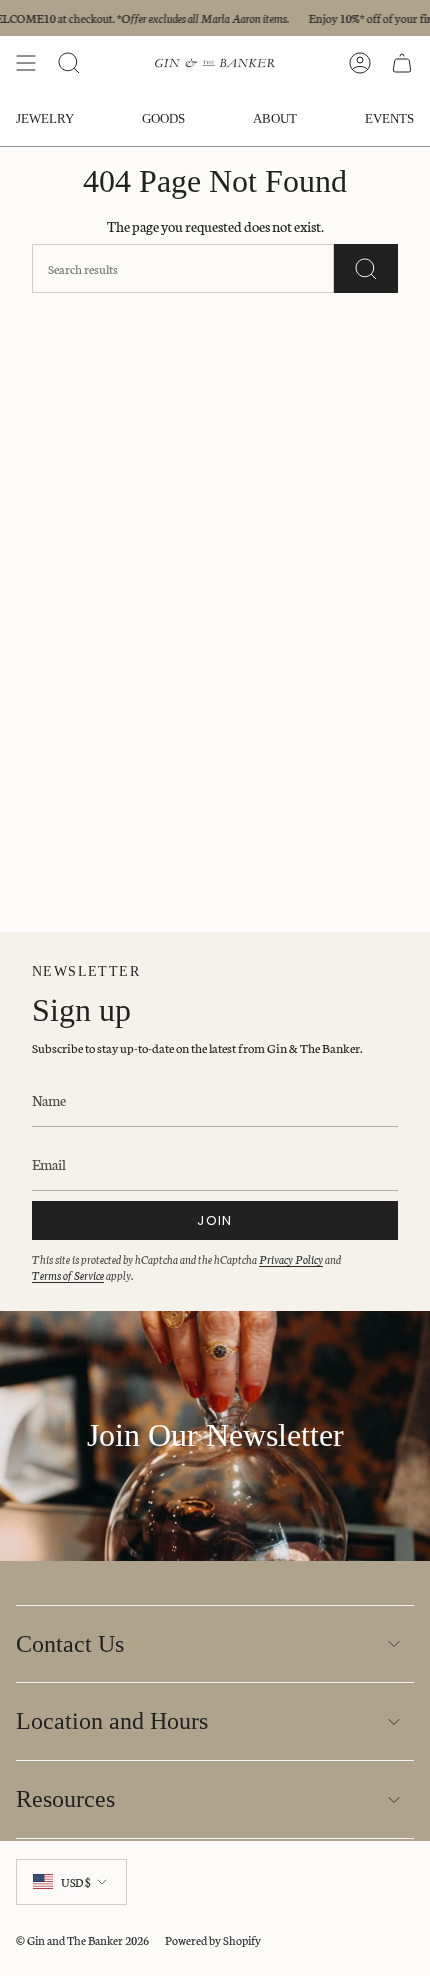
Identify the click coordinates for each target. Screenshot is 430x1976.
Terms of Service (68, 1275)
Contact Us (70, 1644)
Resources (65, 1799)
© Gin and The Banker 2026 (82, 1939)
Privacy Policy (291, 1259)
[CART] (402, 63)
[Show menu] (26, 63)
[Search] (366, 268)
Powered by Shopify (213, 1939)
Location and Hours (112, 1721)
